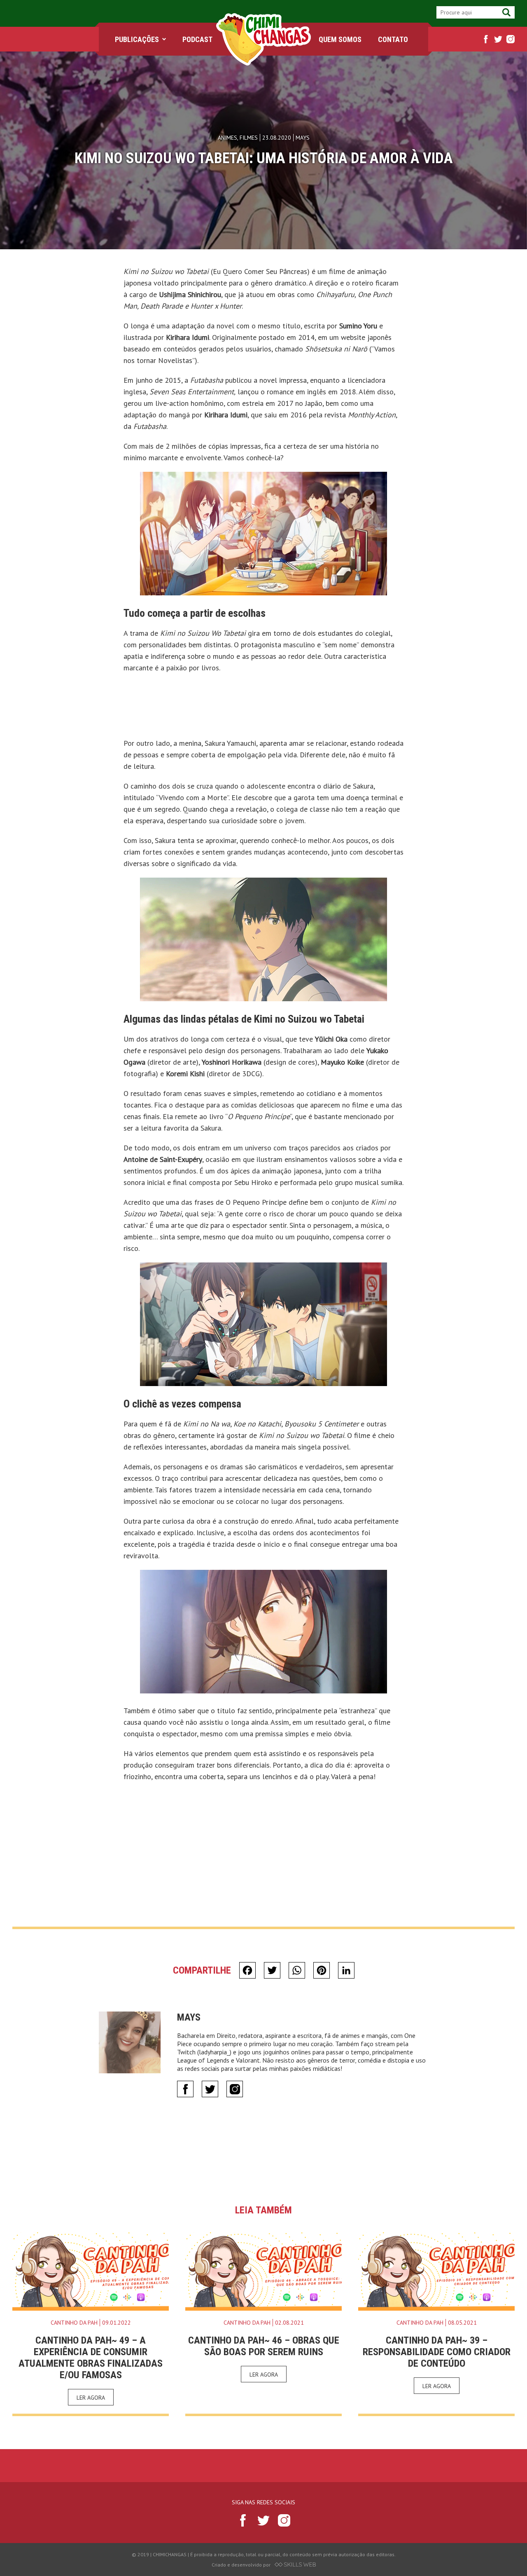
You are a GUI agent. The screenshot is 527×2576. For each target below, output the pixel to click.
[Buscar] (506, 12)
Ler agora (91, 2398)
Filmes (249, 138)
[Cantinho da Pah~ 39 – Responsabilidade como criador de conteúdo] (436, 2272)
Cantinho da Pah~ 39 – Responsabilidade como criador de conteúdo (437, 2352)
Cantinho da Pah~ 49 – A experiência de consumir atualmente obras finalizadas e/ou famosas (91, 2358)
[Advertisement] (263, 708)
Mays (303, 138)
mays (189, 2017)
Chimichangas (263, 39)
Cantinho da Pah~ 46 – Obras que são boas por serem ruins (264, 2346)
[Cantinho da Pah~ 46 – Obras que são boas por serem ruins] (263, 2272)
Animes (227, 138)
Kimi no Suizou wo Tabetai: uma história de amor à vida (264, 158)
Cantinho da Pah (74, 2323)
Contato (393, 39)
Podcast (197, 39)
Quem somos (340, 39)
